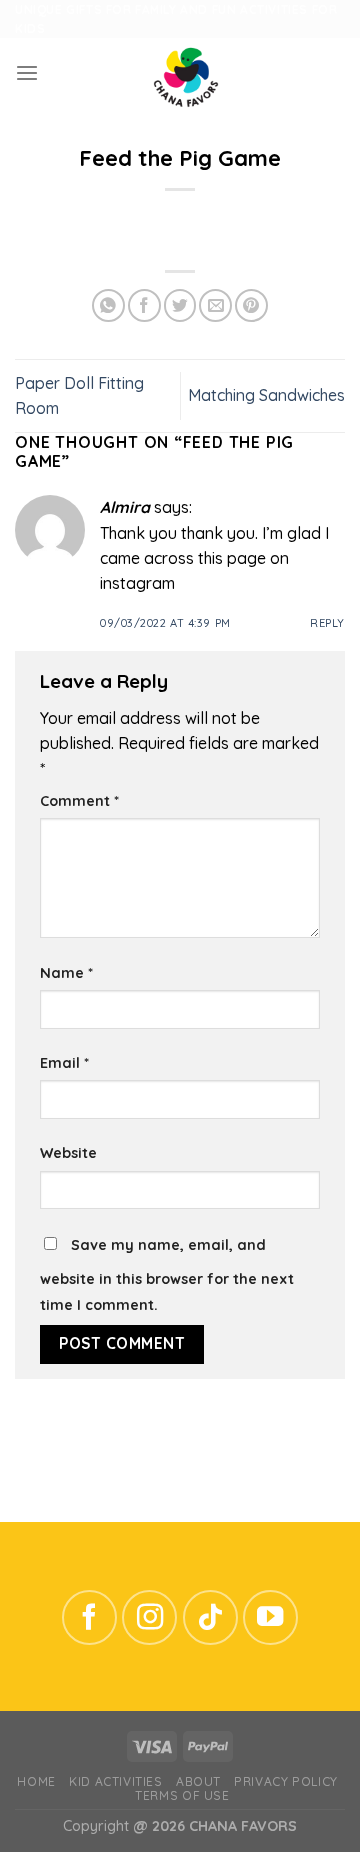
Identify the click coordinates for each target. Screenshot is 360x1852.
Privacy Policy (285, 1781)
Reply (327, 623)
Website (68, 1153)
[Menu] (27, 73)
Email (64, 1063)
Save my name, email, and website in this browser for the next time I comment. (167, 1274)
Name (66, 973)
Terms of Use (182, 1795)
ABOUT (198, 1781)
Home (36, 1781)
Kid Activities (115, 1781)
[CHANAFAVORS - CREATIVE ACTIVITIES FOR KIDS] (186, 73)
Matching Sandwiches (266, 395)
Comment (79, 801)
